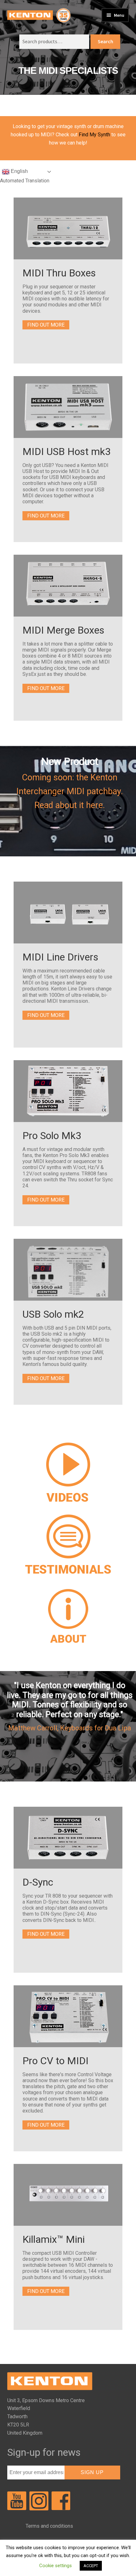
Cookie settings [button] (56, 2566)
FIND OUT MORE (46, 325)
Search (105, 41)
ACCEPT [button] (91, 2566)
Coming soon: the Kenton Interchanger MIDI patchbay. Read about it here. (70, 791)
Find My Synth (94, 135)
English (19, 171)
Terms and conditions (49, 2526)
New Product (70, 761)
